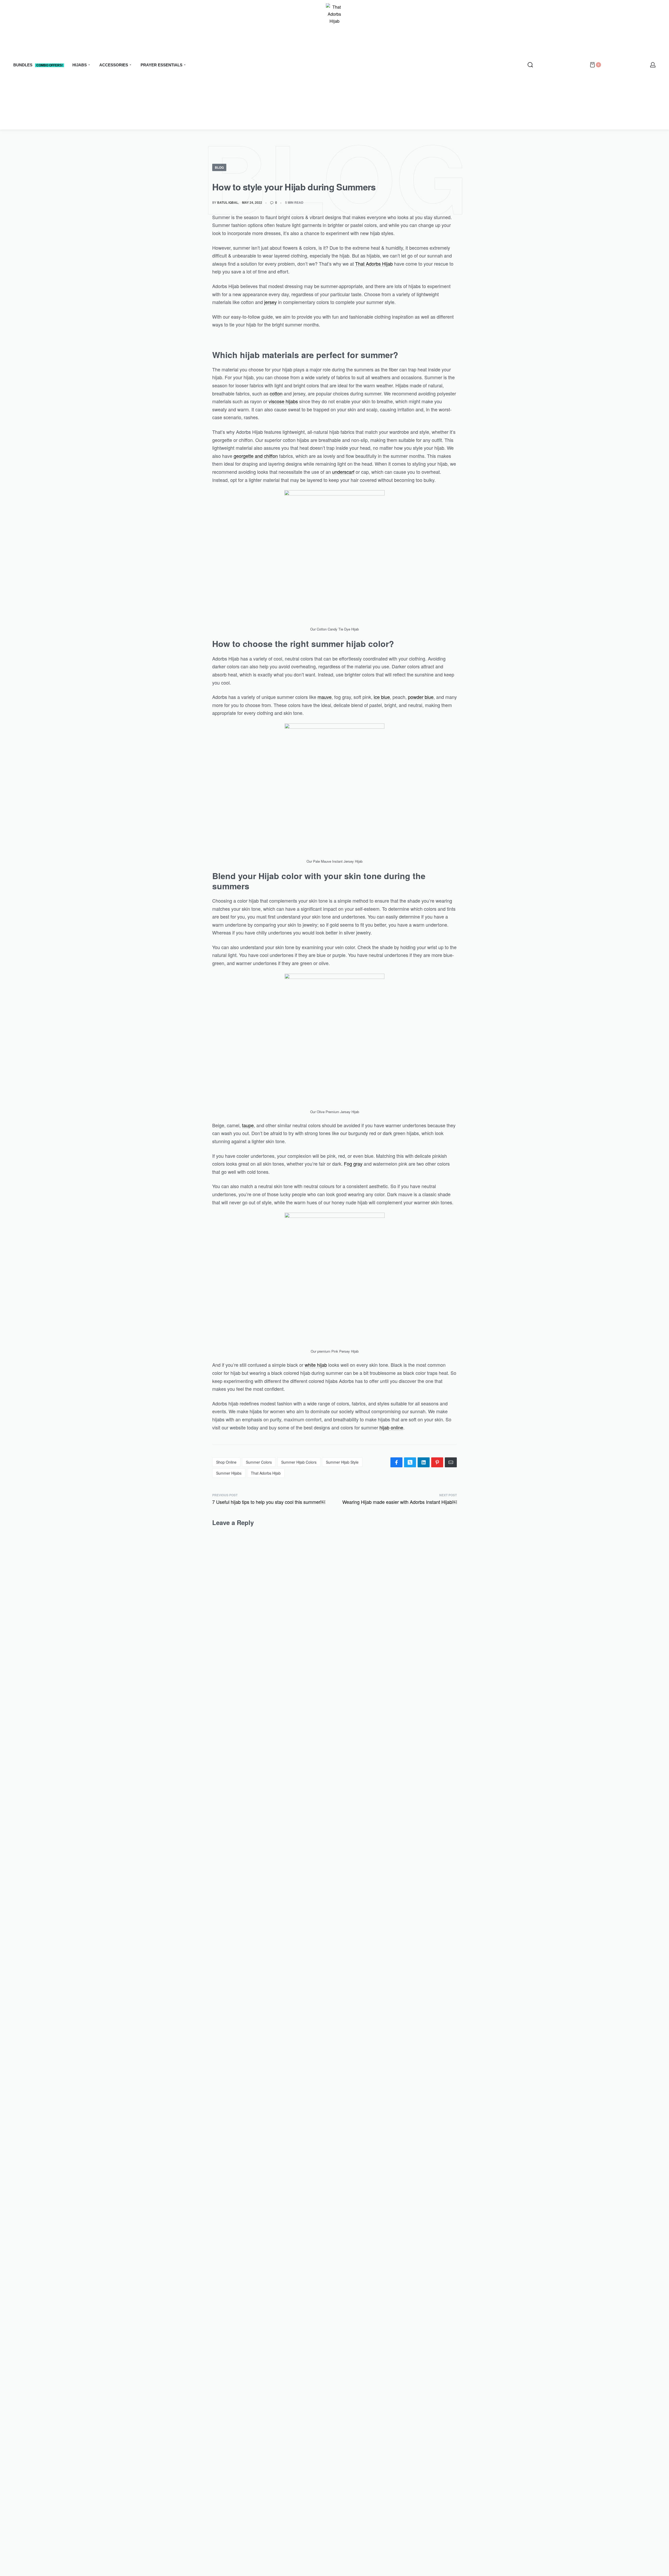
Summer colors (259, 1462)
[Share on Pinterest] (437, 1462)
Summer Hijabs (229, 1473)
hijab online (391, 1427)
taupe (248, 1125)
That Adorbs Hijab (374, 264)
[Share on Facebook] (396, 1462)
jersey (270, 302)
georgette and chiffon (256, 456)
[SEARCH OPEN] (530, 65)
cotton (276, 393)
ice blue (382, 697)
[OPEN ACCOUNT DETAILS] (653, 65)
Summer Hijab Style (342, 1462)
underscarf (343, 472)
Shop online (226, 1462)
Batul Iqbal (228, 202)
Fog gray (353, 1164)
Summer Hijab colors (299, 1462)
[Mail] (451, 1462)
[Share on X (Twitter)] (410, 1462)
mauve (325, 697)
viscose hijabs (283, 401)
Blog (219, 167)
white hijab (316, 1365)
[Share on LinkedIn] (424, 1462)
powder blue (421, 697)
